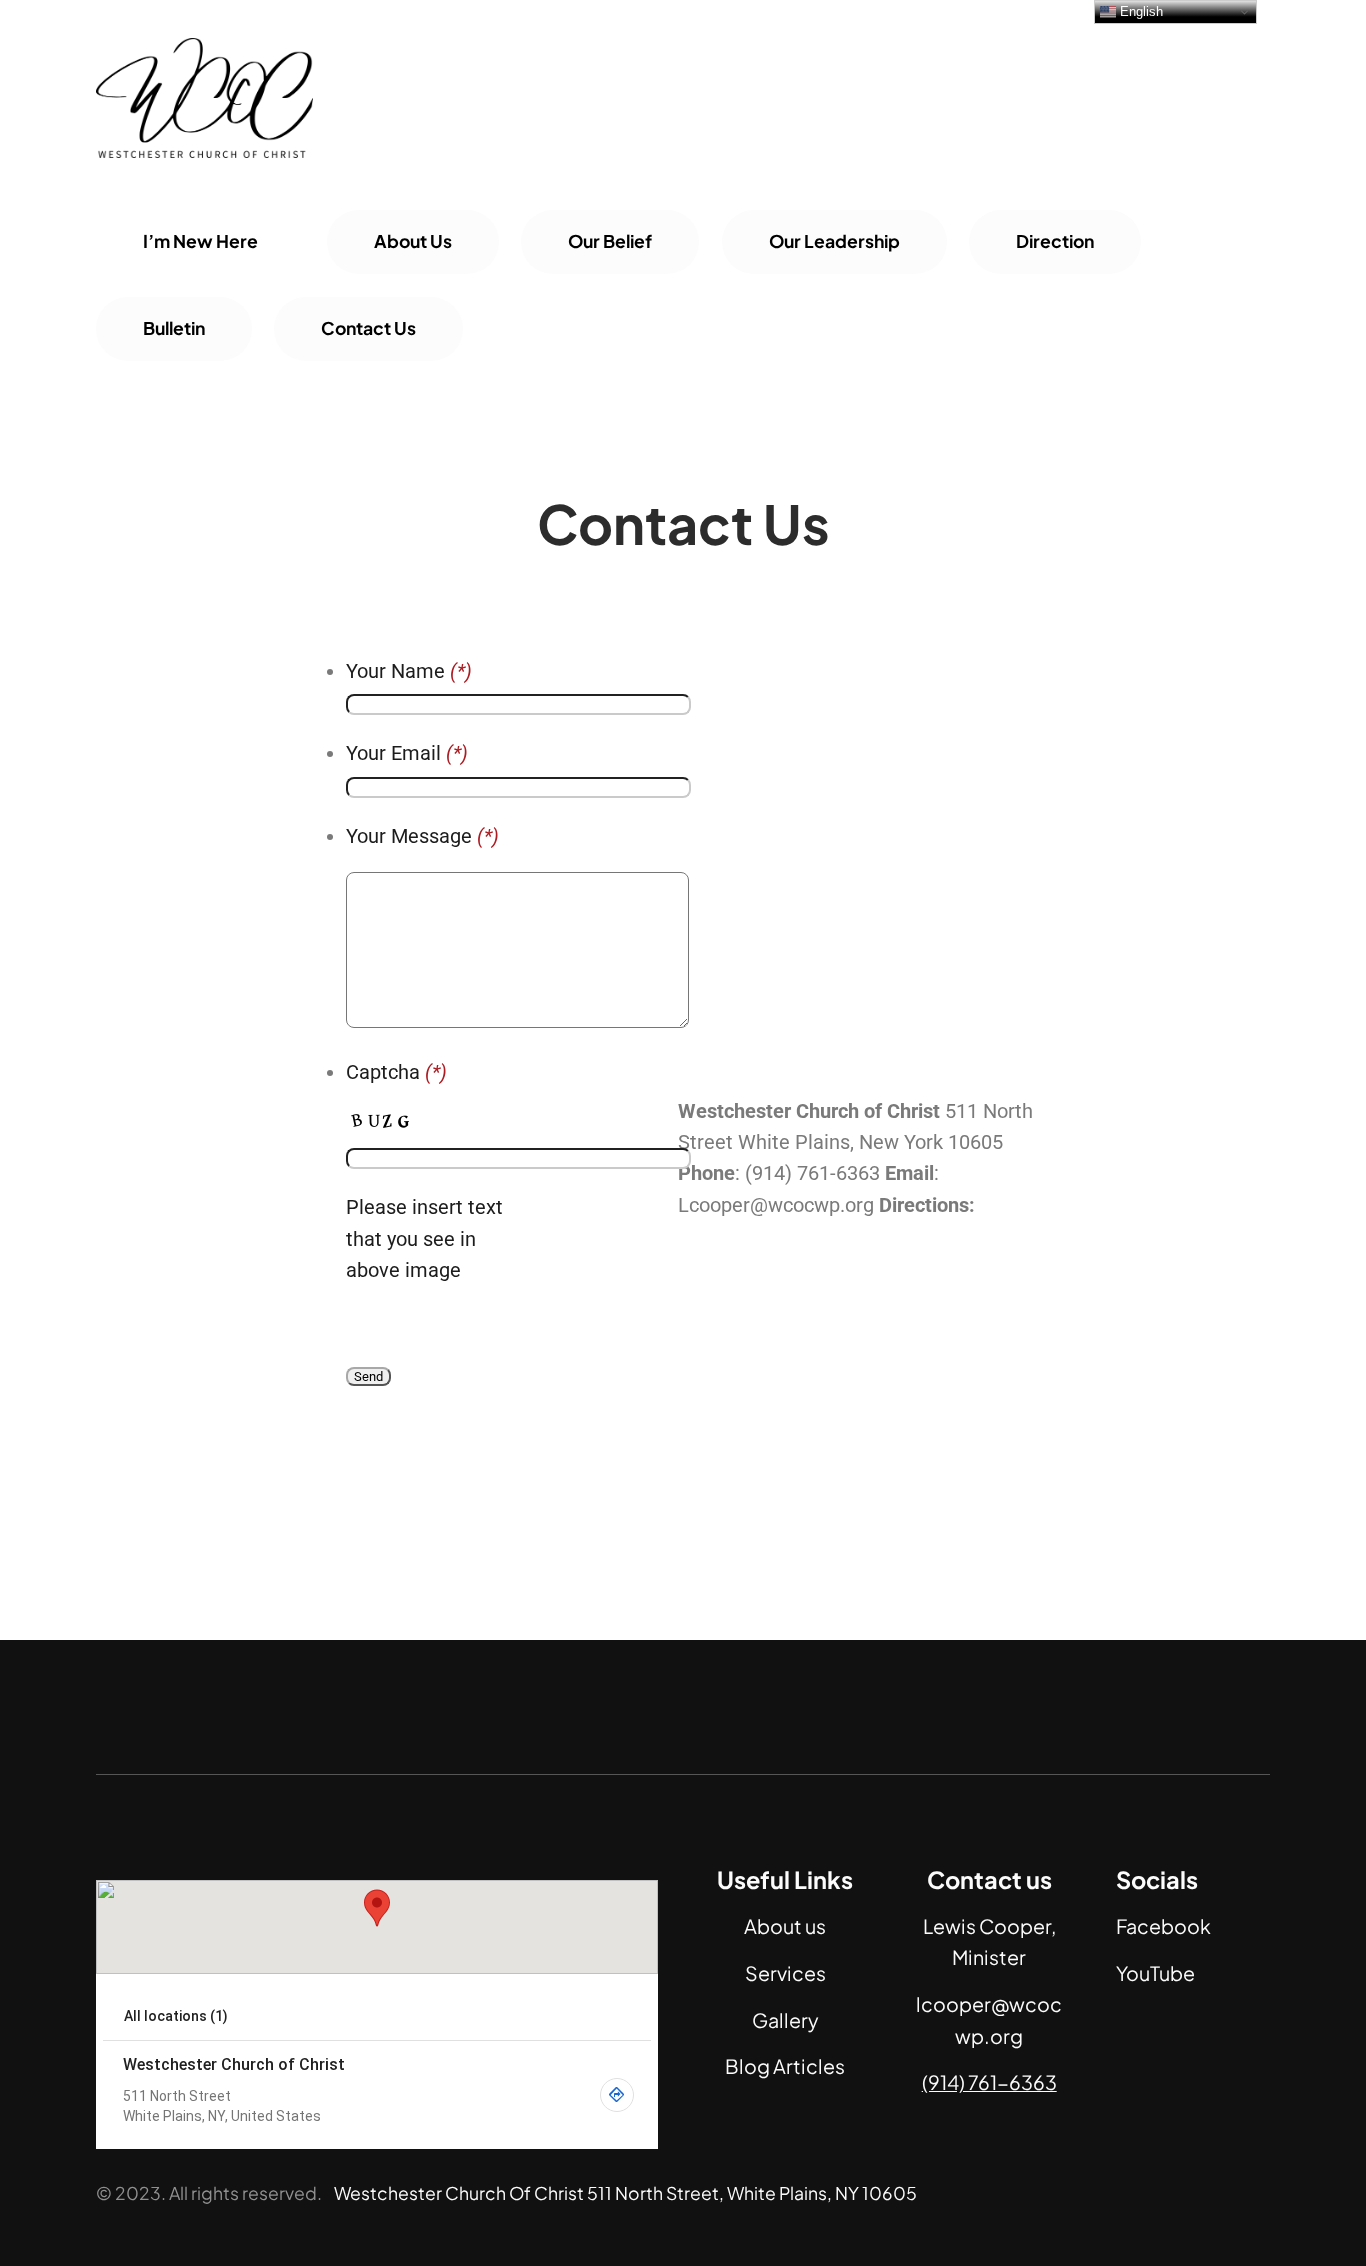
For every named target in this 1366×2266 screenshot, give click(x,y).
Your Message (422, 836)
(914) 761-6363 (989, 2082)
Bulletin (174, 328)
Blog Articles (785, 2066)
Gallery (785, 2020)
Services (785, 1973)
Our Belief (610, 241)
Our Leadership (834, 241)
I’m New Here (200, 241)
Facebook (1163, 1926)
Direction (1055, 241)
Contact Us (368, 328)
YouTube (1155, 1973)
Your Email (407, 753)
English (1139, 11)
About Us (413, 241)
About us (785, 1926)
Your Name (409, 671)
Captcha (396, 1072)
